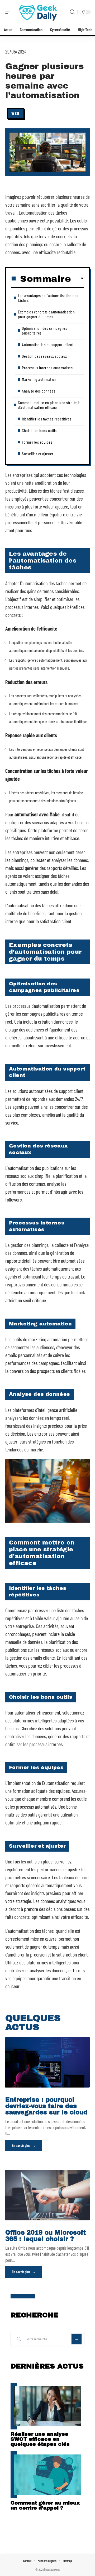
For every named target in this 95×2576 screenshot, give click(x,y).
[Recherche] (72, 12)
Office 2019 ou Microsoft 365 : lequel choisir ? (46, 2236)
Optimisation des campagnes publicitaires (44, 330)
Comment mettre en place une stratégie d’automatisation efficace (49, 405)
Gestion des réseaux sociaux (44, 356)
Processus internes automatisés (47, 368)
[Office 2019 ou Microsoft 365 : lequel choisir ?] (47, 2195)
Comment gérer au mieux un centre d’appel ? (45, 2505)
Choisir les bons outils (39, 430)
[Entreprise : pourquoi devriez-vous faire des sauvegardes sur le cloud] (47, 2062)
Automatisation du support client (48, 344)
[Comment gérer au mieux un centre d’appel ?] (47, 2475)
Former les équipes (37, 442)
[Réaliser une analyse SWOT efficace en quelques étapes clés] (47, 2406)
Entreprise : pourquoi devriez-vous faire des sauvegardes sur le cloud (46, 2106)
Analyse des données (39, 391)
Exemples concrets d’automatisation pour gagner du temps (46, 314)
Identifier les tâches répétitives (47, 419)
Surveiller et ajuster (38, 454)
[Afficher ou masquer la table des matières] (77, 279)
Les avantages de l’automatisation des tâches (48, 298)
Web (16, 113)
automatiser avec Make (37, 814)
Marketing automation (39, 379)
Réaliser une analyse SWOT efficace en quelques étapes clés (40, 2439)
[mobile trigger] (10, 12)
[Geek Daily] (38, 12)
